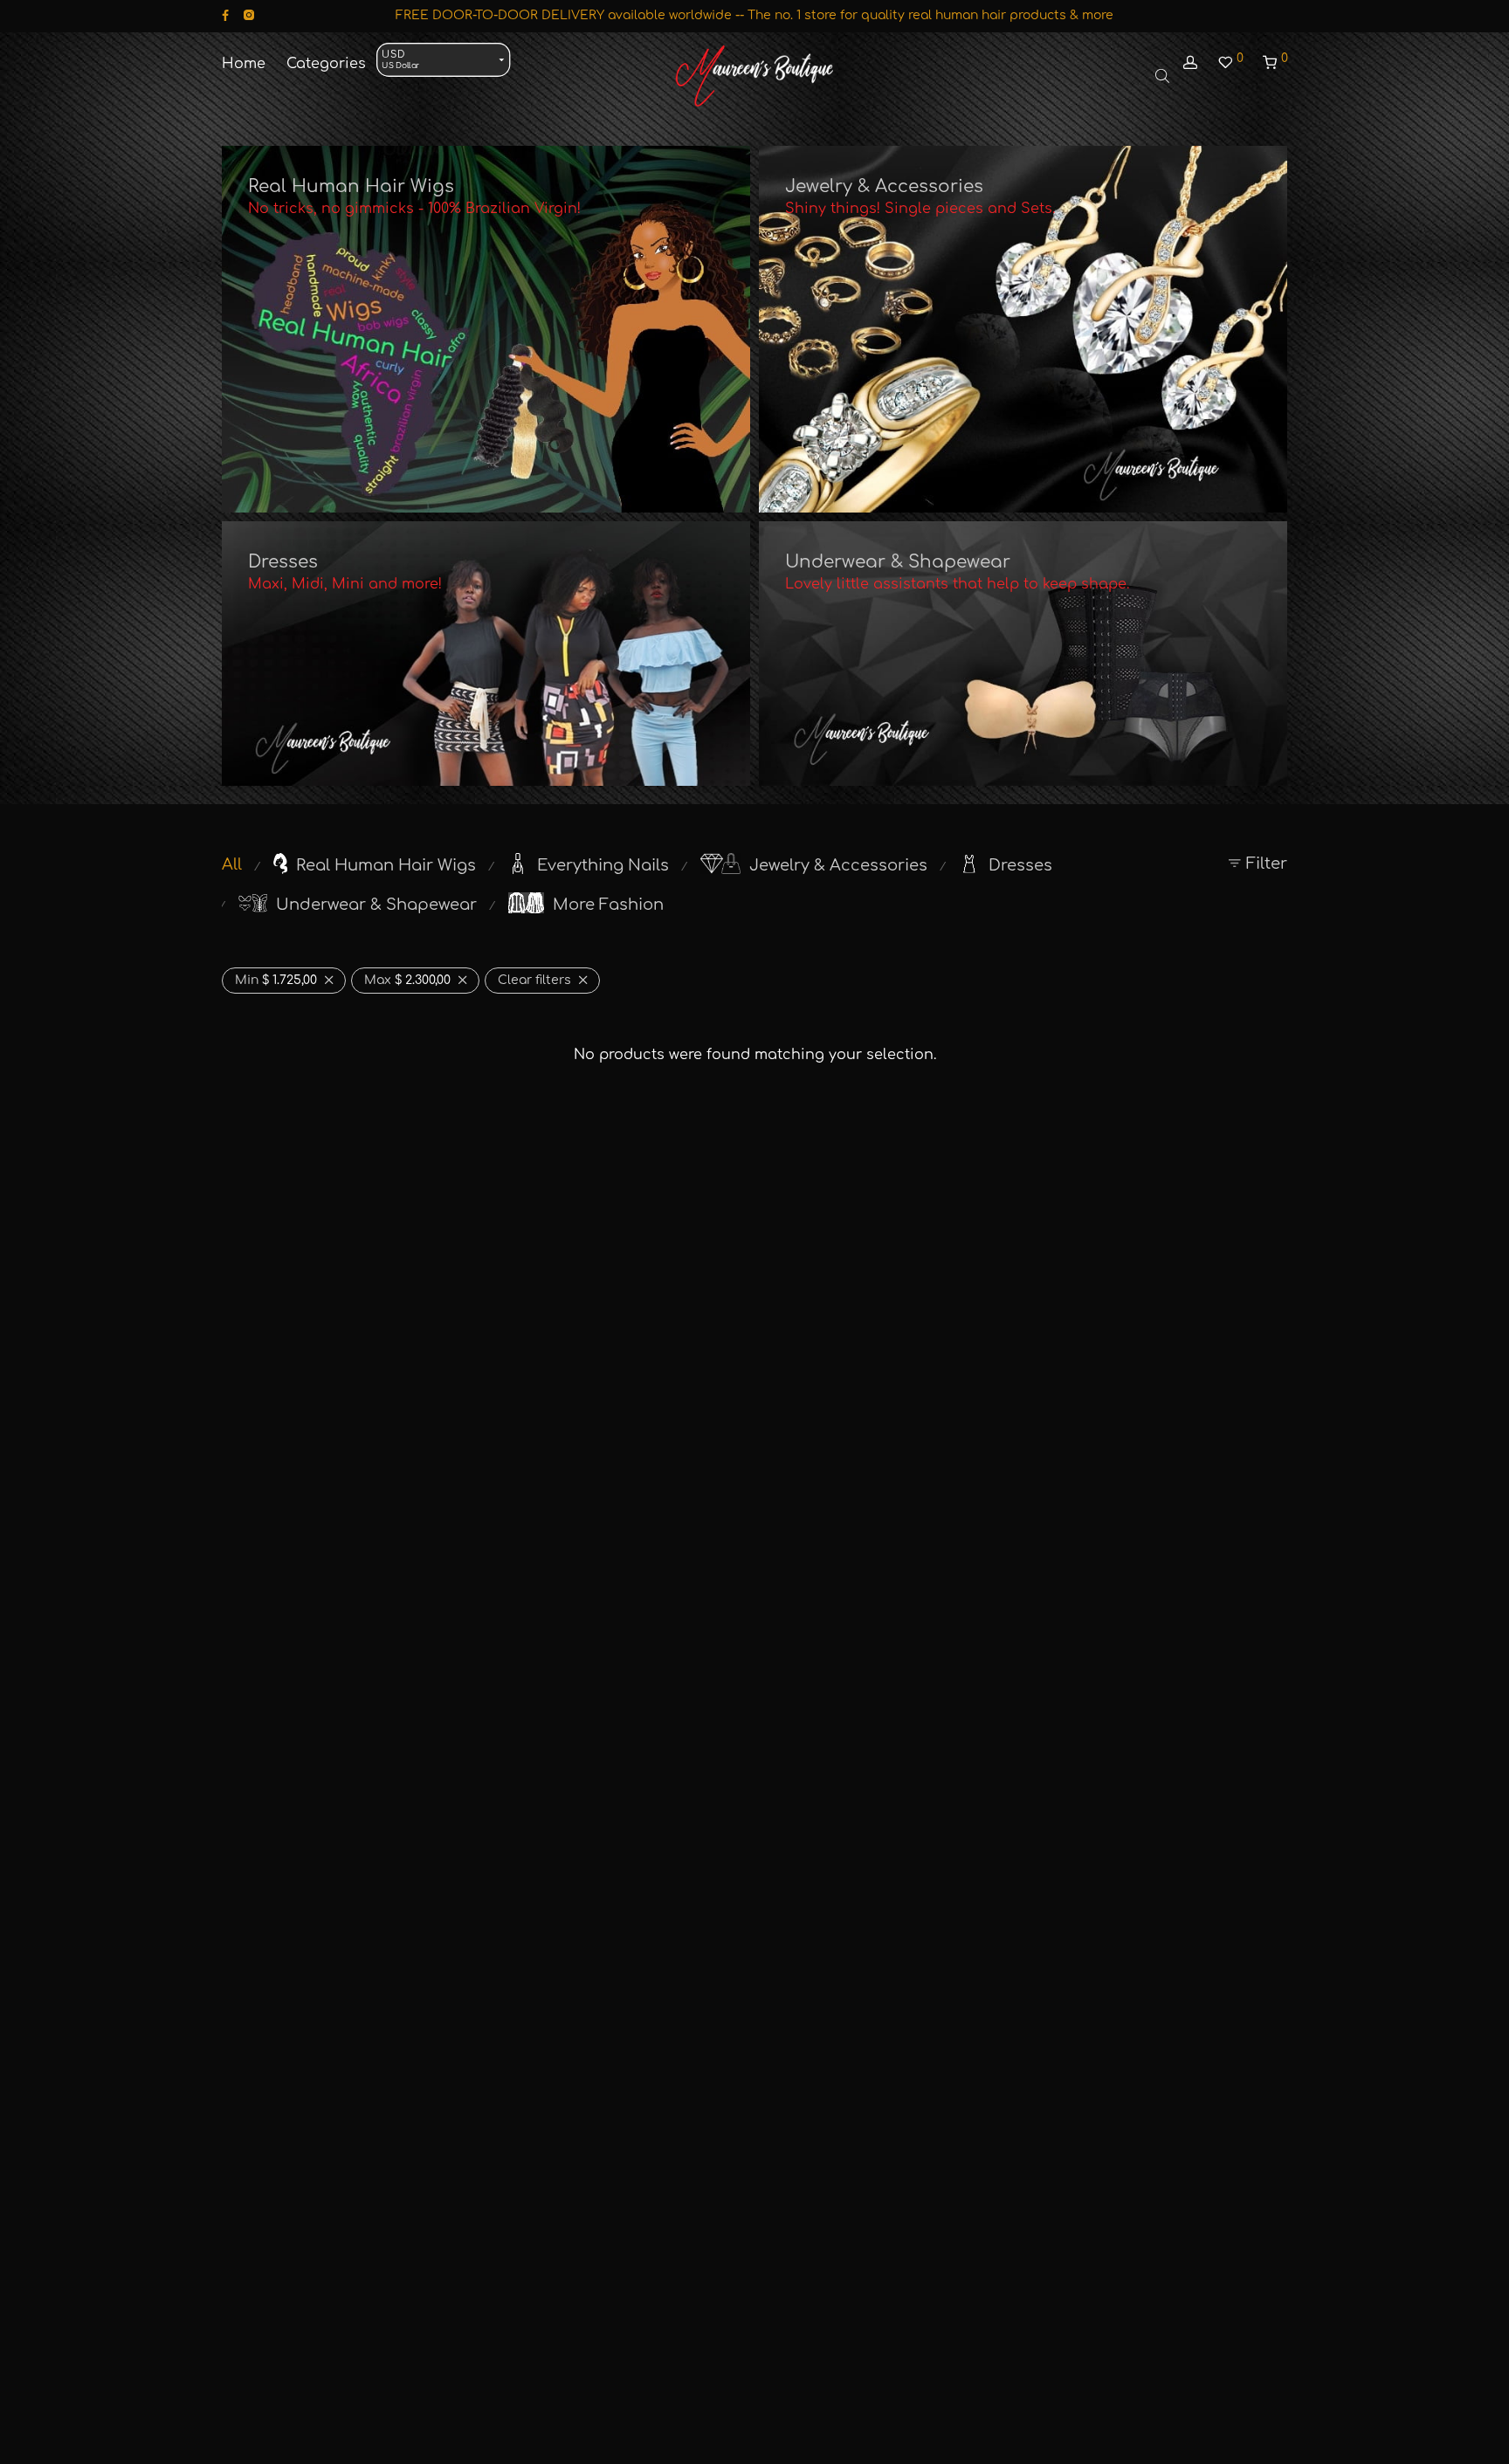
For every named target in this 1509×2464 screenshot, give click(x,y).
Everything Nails (603, 865)
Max (407, 980)
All (232, 864)
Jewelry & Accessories (884, 186)
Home (244, 64)
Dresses (283, 562)
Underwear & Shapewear (898, 562)
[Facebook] (225, 15)
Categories (326, 64)
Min (276, 980)
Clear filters (534, 980)
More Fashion (608, 905)
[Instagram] (248, 15)
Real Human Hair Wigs (351, 186)
